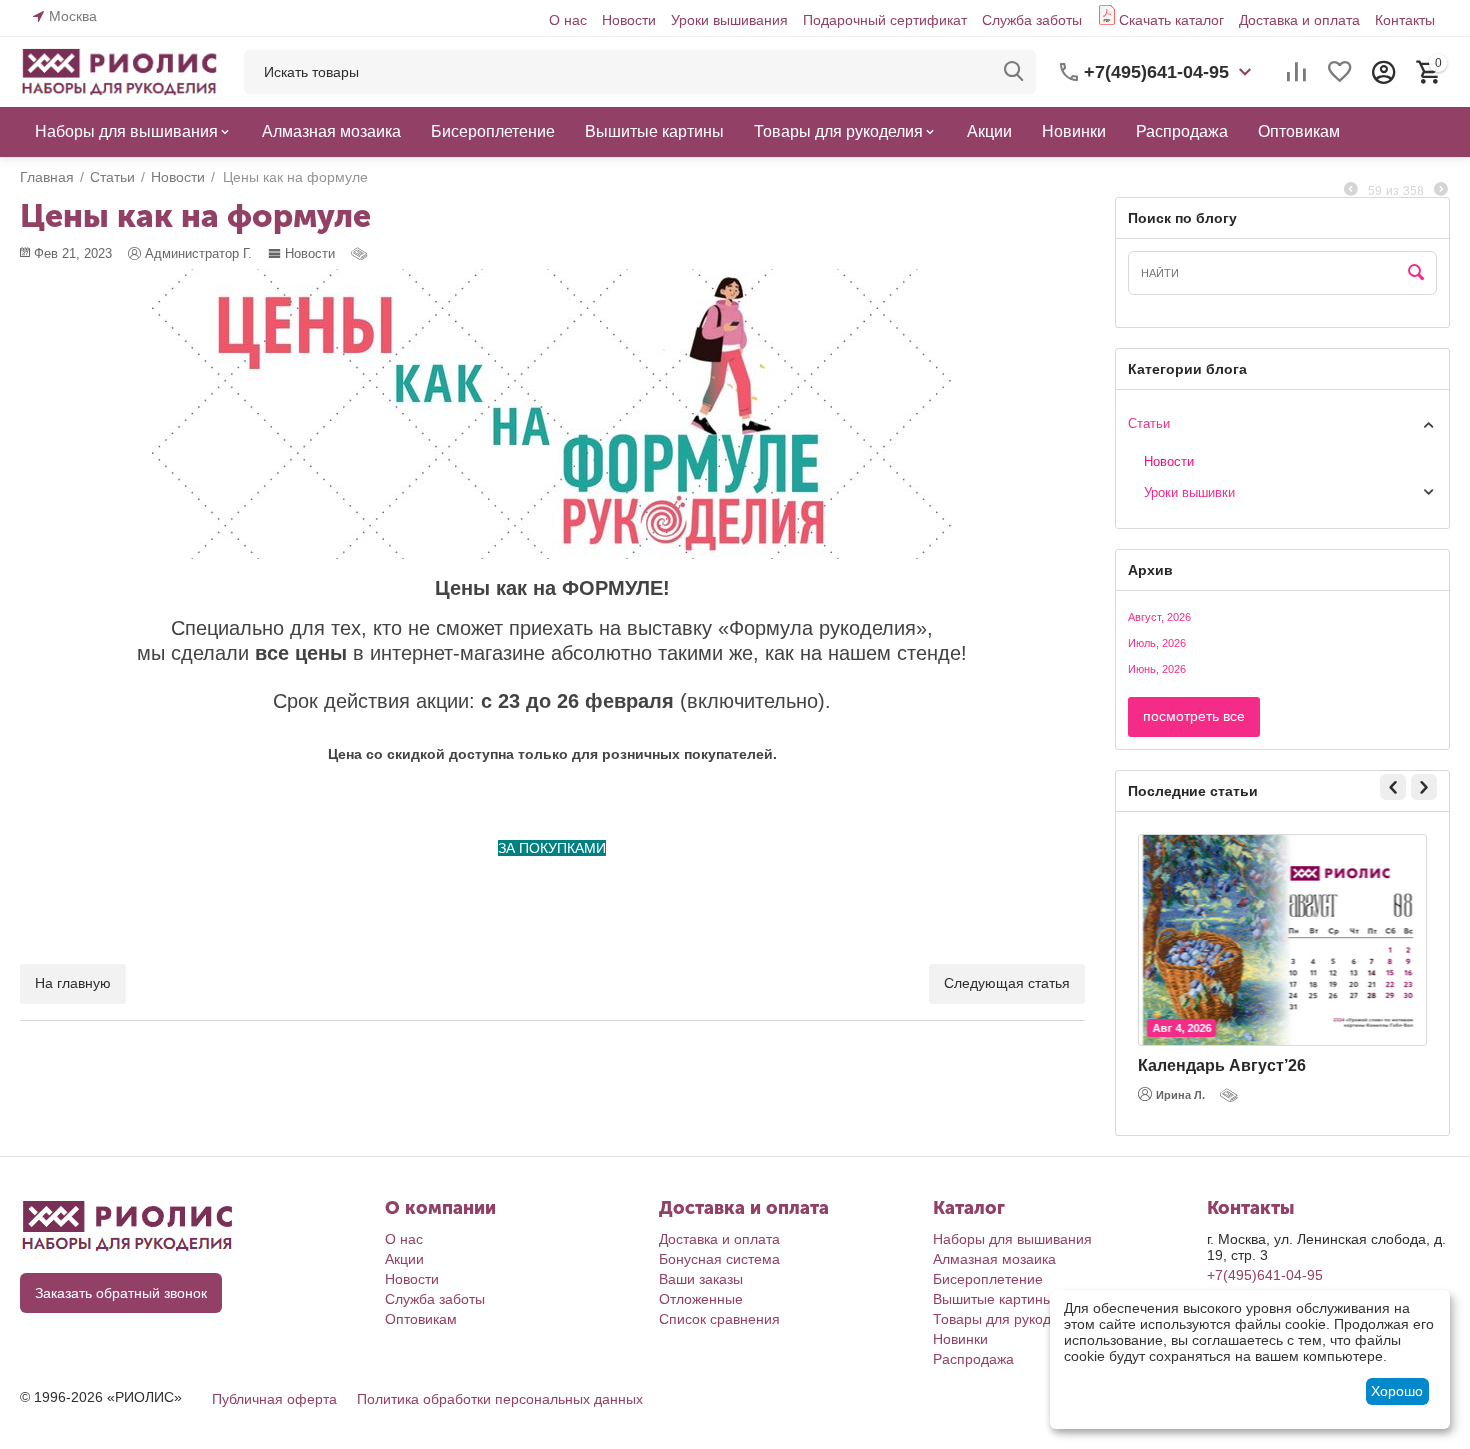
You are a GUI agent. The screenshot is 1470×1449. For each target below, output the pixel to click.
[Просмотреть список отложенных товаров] (1340, 72)
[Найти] (1014, 72)
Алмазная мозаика (994, 1259)
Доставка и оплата (1299, 20)
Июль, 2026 (1157, 643)
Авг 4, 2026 (1181, 1028)
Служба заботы (1032, 20)
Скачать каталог (1171, 20)
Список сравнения (719, 1319)
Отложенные (701, 1299)
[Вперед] (1441, 189)
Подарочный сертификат (885, 20)
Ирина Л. (1180, 1095)
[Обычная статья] (361, 253)
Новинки (960, 1339)
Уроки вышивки (1189, 492)
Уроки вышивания (729, 20)
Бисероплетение (988, 1279)
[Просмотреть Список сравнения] (1296, 72)
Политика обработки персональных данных (500, 1399)
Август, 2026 (1159, 617)
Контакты (1405, 20)
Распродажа (973, 1359)
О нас (568, 20)
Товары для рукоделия (1008, 1319)
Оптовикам (421, 1319)
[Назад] (1351, 189)
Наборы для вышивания (1012, 1239)
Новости (629, 20)
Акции (404, 1259)
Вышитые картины (993, 1299)
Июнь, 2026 (1157, 669)
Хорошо (1397, 1391)
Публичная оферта (274, 1399)
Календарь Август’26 (1222, 1065)
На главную (73, 983)
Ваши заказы (701, 1279)
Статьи (1149, 423)
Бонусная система (719, 1259)
